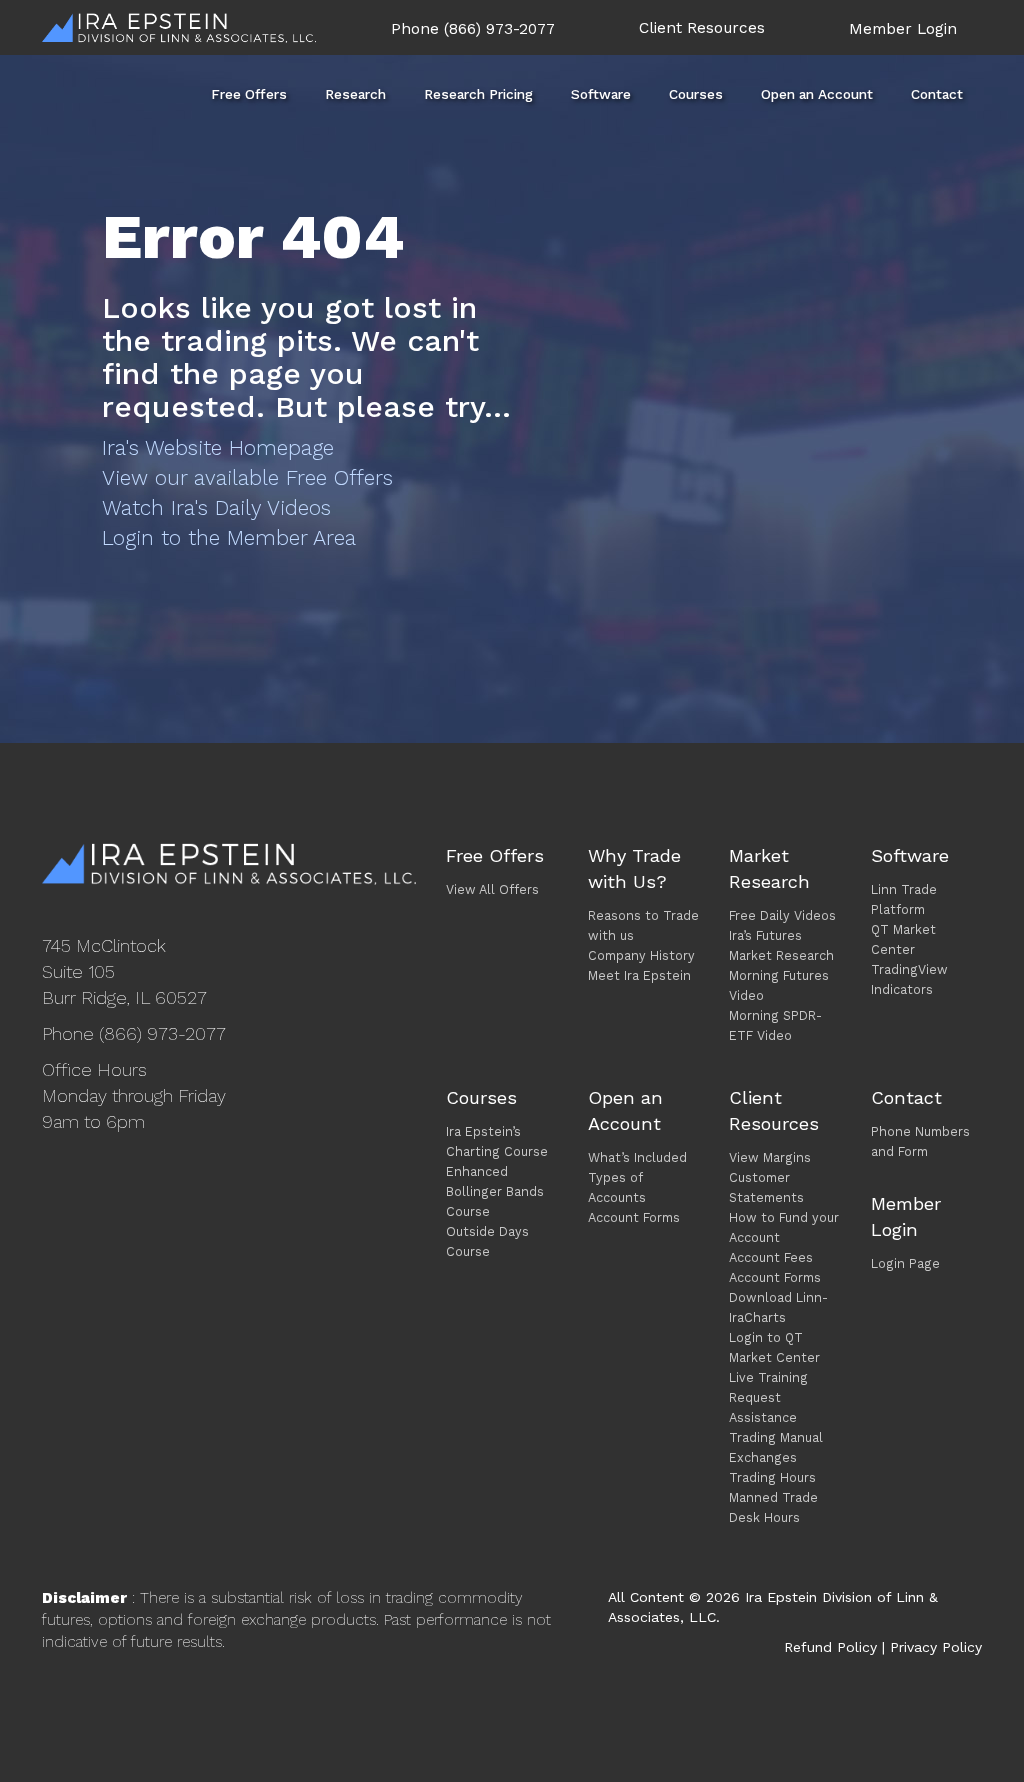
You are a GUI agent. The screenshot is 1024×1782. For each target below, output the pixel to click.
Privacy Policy (936, 1647)
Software (601, 94)
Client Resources (702, 28)
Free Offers (249, 94)
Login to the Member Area (229, 537)
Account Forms (634, 1217)
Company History (641, 955)
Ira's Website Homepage (218, 447)
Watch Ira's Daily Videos (216, 507)
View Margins (770, 1157)
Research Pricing (478, 94)
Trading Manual (776, 1437)
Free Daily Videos (782, 915)
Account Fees (771, 1257)
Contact (937, 94)
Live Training (768, 1377)
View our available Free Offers (247, 477)
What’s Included (637, 1157)
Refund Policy (830, 1647)
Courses (696, 94)
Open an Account (817, 94)
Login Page (905, 1263)
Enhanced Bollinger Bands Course (495, 1191)
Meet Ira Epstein (639, 975)
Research (355, 94)
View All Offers (492, 889)
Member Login (903, 29)
